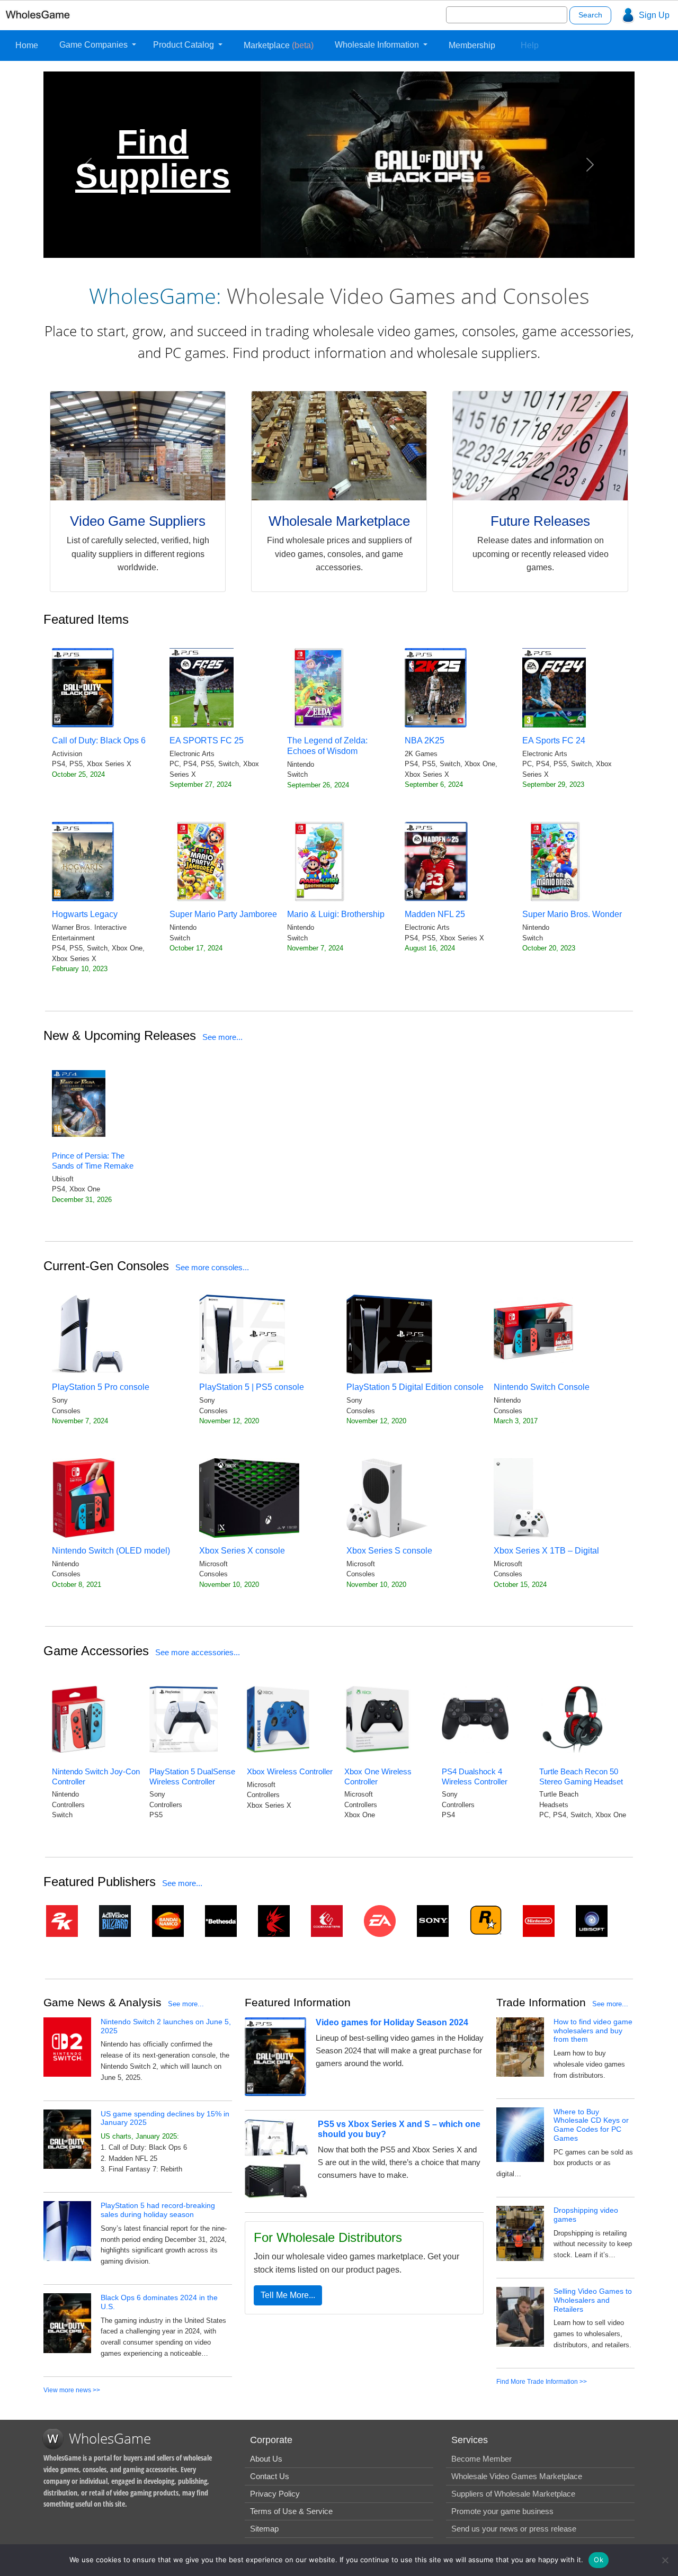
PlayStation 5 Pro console (101, 1387)
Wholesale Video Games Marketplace (517, 2476)
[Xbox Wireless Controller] (278, 1719)
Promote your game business (502, 2511)
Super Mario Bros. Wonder (572, 914)
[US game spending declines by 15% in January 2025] (67, 2138)
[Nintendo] (541, 1921)
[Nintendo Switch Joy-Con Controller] (79, 1719)
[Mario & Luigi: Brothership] (319, 861)
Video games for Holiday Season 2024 (392, 2022)
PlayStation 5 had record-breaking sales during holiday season (158, 2210)
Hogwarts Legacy (85, 914)
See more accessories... (198, 1652)
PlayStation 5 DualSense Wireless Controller (192, 1776)
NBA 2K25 (425, 741)
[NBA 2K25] (436, 688)
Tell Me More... (288, 2295)
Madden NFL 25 (435, 914)
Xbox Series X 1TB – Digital (546, 1551)
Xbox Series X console (242, 1551)
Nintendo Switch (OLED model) (111, 1551)
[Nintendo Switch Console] (533, 1334)
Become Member (481, 2459)
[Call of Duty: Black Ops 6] (83, 688)
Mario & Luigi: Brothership (336, 914)
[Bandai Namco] (171, 1921)
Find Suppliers (153, 159)
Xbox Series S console (389, 1551)
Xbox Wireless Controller (290, 1771)
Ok (599, 2560)
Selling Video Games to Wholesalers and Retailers (593, 2300)
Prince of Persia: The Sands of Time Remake (93, 1161)
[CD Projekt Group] (276, 1921)
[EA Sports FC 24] (554, 688)
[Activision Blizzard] (118, 1921)
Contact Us (270, 2476)
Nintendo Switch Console (542, 1387)
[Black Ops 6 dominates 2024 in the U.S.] (67, 2323)
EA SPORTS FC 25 (207, 741)
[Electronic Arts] (382, 1921)
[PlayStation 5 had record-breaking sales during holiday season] (67, 2231)
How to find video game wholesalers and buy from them (593, 2031)
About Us (266, 2459)
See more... (222, 1037)
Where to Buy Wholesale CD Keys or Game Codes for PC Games (591, 2125)
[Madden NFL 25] (436, 861)
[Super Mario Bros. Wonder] (554, 861)
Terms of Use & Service (291, 2511)
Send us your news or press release (514, 2529)
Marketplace (279, 45)
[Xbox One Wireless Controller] (378, 1719)
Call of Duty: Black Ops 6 (99, 741)
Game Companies (95, 45)
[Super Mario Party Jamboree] (201, 861)
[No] (665, 2560)
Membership (472, 45)
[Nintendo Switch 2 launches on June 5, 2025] (67, 2046)
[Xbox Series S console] (387, 1498)
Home (27, 45)
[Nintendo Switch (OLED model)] (84, 1498)
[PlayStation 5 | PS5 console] (242, 1334)
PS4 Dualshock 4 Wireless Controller (475, 1776)
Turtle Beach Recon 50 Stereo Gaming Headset (581, 1776)
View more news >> (72, 2390)
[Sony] (435, 1921)
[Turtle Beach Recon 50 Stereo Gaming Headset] (573, 1719)
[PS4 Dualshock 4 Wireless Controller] (475, 1719)
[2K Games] (65, 1921)
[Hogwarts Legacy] (83, 861)
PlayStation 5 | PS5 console (252, 1387)
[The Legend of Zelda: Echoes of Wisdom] (319, 688)
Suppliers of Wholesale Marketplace (513, 2494)
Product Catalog (185, 45)
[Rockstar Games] (488, 1920)
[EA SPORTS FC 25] (202, 688)
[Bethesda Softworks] (224, 1921)
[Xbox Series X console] (249, 1498)
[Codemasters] (329, 1921)
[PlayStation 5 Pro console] (88, 1334)
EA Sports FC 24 (554, 741)
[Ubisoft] (594, 1921)
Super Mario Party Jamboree (223, 914)
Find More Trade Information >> (542, 2382)
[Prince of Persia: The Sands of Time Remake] (79, 1103)
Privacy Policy (275, 2494)
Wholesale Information (378, 45)
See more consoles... (212, 1267)
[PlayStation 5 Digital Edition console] (389, 1334)
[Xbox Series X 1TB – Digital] (521, 1498)
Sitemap (264, 2529)
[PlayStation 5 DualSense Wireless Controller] (184, 1719)
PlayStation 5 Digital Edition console (415, 1387)
